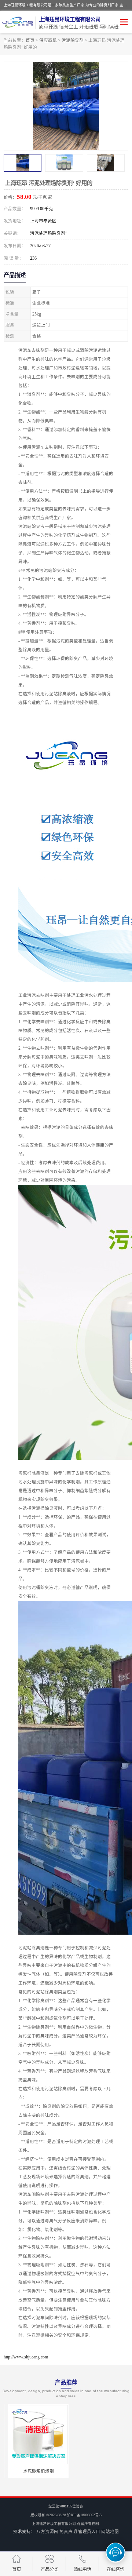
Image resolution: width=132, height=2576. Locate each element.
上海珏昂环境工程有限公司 (54, 2524)
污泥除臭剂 (73, 40)
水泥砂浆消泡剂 (34, 2471)
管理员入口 (89, 2532)
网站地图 (110, 2532)
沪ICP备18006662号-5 (84, 2515)
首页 (30, 40)
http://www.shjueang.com (26, 2357)
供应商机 (48, 40)
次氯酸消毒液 (98, 2471)
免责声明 (68, 2532)
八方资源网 (47, 2532)
